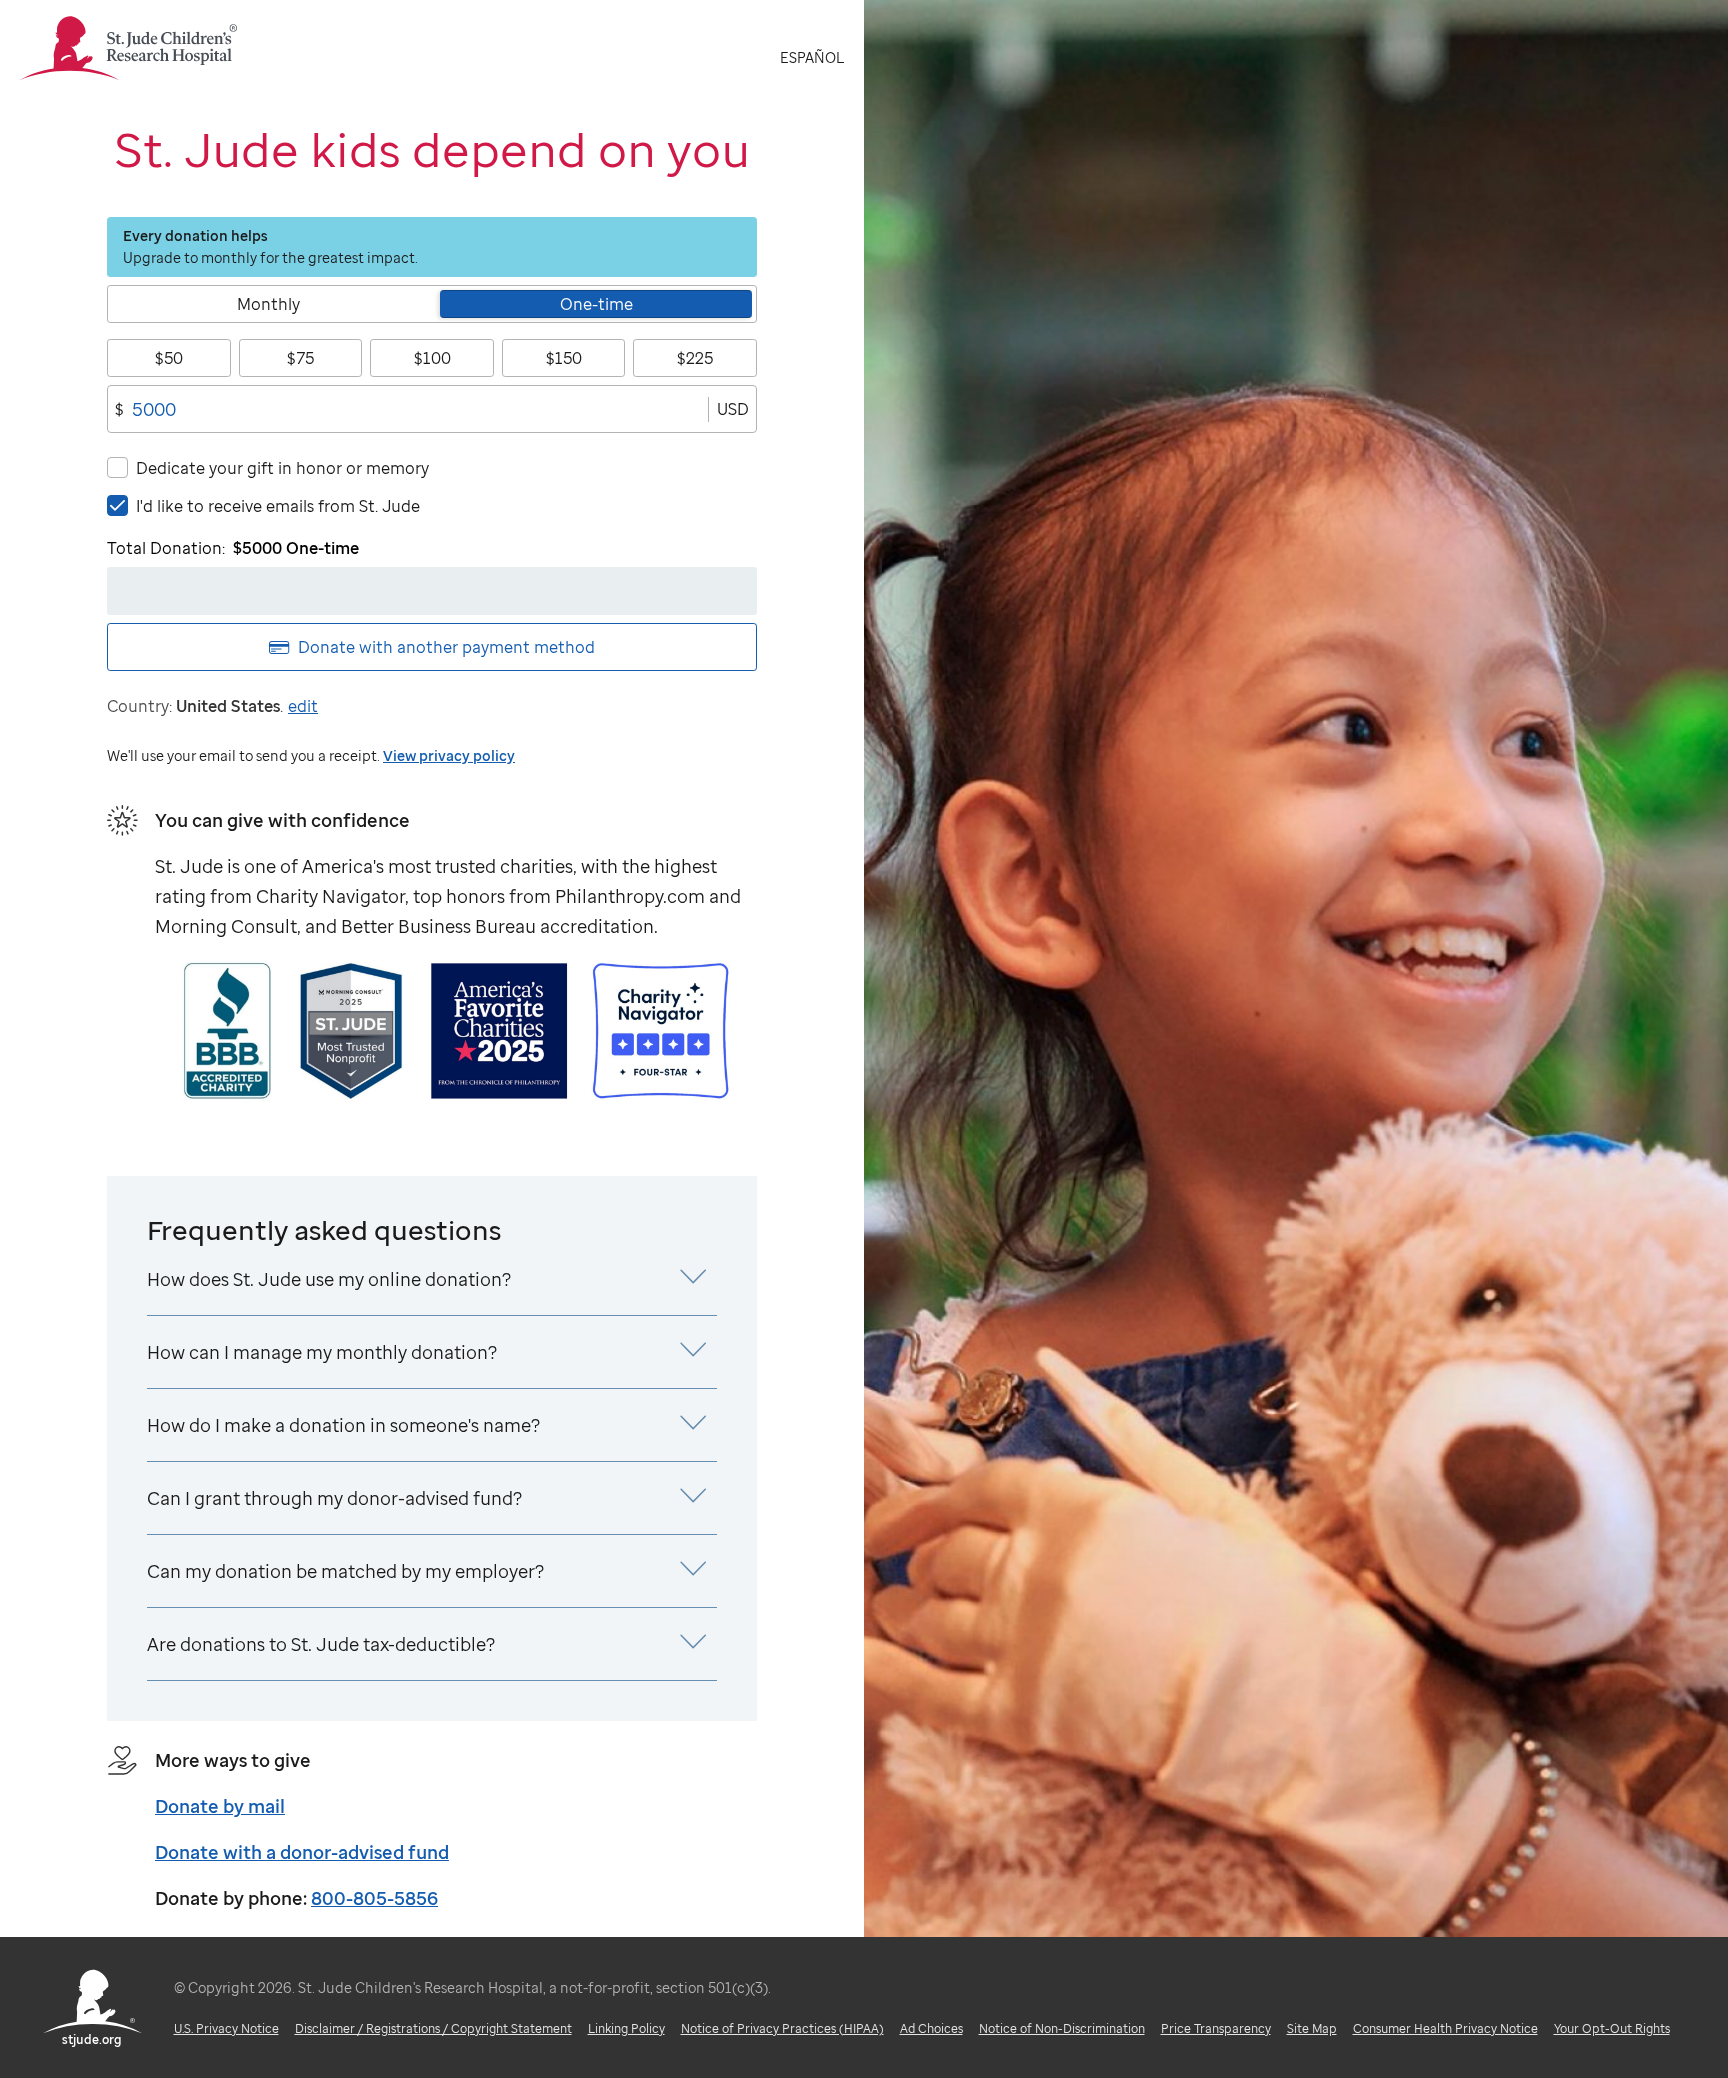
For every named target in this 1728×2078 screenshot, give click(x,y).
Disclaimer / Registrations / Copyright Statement (433, 2028)
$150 (564, 358)
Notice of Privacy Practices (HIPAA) (782, 2028)
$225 (695, 358)
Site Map (1312, 2028)
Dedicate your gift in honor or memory (282, 468)
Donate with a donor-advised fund (302, 1852)
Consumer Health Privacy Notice (1445, 2028)
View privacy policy (449, 755)
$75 (300, 358)
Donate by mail (220, 1806)
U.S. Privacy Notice (226, 2028)
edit (303, 706)
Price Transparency (1216, 2028)
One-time (596, 304)
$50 (169, 358)
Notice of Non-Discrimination (1062, 2028)
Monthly (268, 304)
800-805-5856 (374, 1898)
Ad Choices (931, 2028)
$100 (432, 358)
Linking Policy (626, 2028)
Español (812, 57)
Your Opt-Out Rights (1612, 2028)
